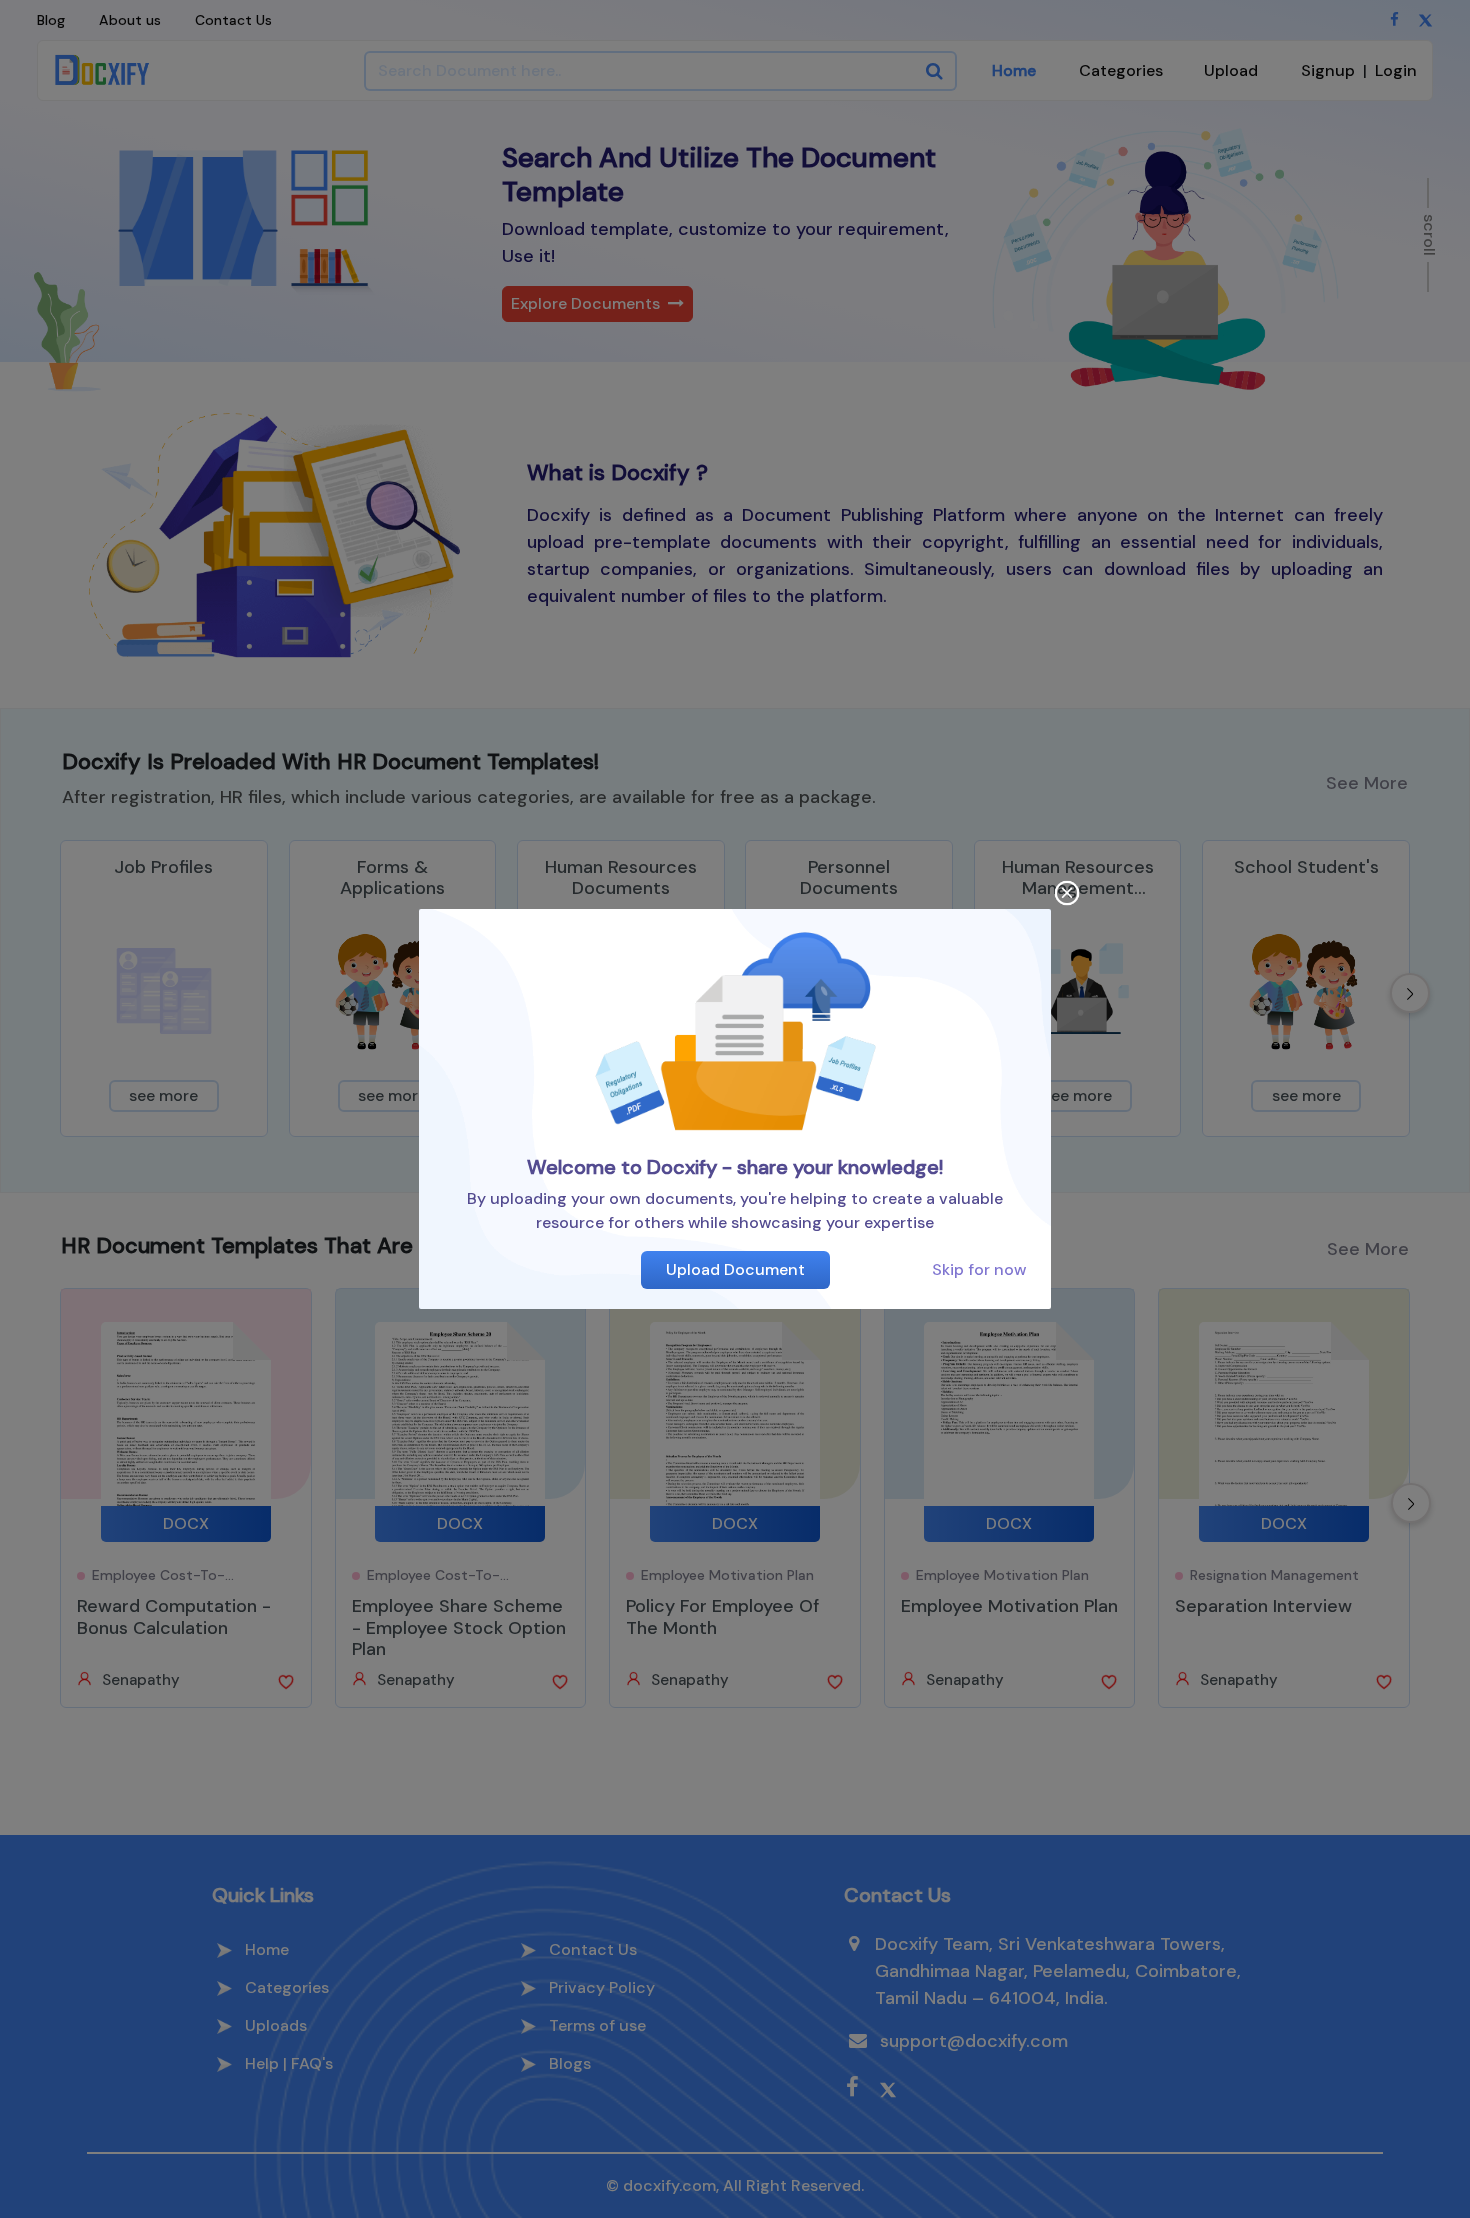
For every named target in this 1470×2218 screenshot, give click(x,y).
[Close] (1067, 893)
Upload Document (735, 1269)
